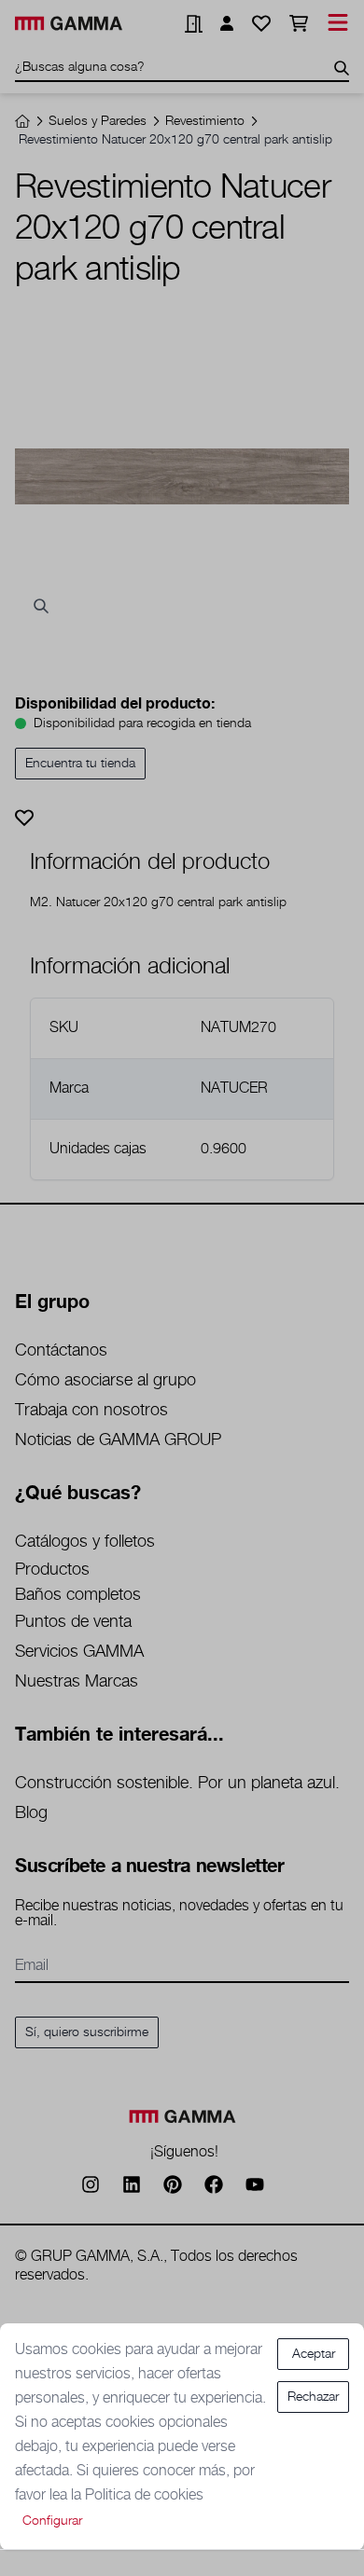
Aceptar (314, 2354)
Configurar (52, 2521)
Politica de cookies (144, 2495)
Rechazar (313, 2397)
